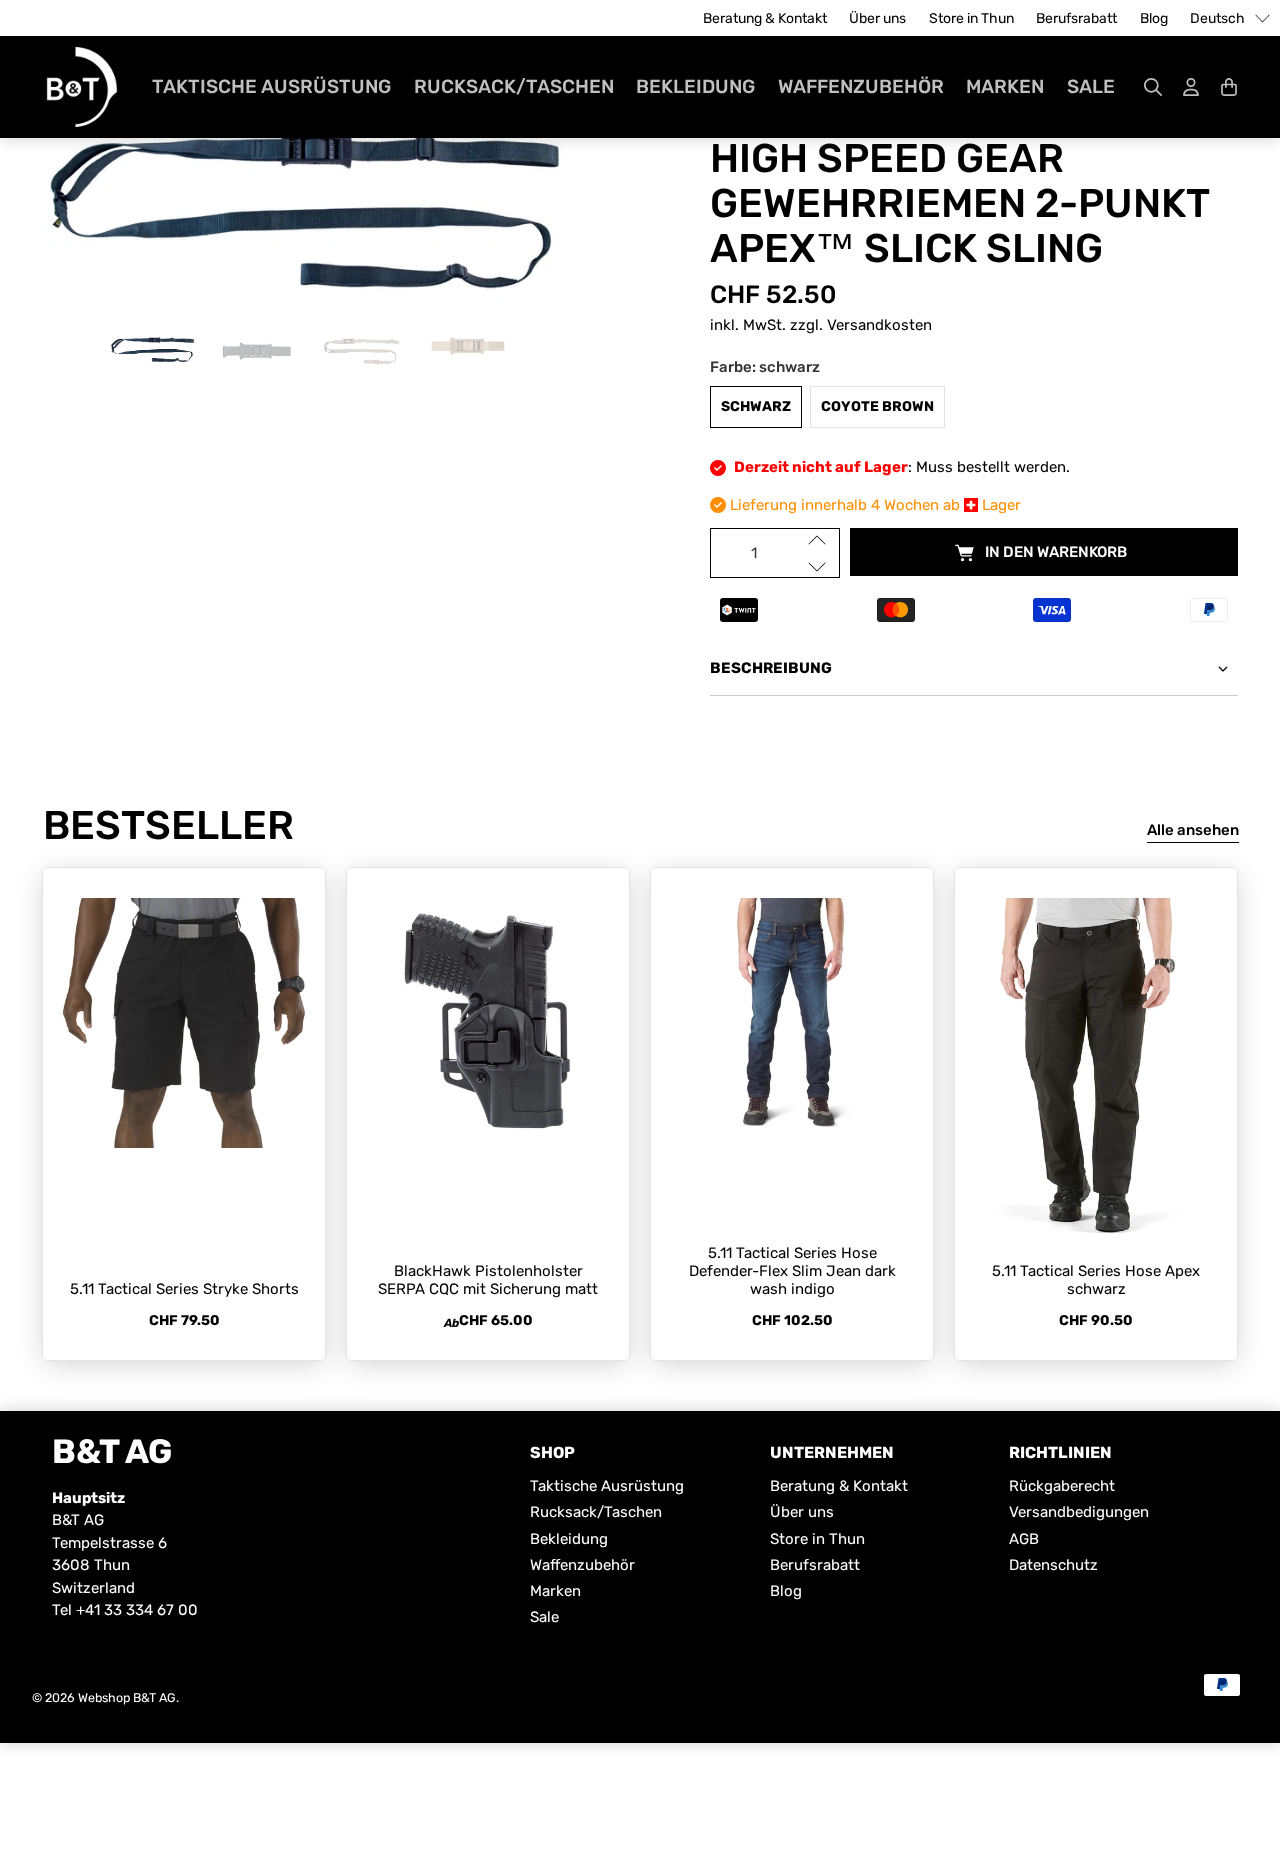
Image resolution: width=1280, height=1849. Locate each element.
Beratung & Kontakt (765, 18)
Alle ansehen (1193, 830)
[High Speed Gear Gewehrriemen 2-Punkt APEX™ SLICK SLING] (306, 209)
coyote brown (877, 406)
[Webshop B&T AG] (82, 87)
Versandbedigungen (1079, 1512)
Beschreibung (771, 668)
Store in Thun (971, 18)
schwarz (756, 406)
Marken (1005, 86)
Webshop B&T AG (127, 1697)
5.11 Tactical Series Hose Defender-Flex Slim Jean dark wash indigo (792, 1271)
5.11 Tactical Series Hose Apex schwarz (1096, 1280)
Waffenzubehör (861, 86)
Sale (1091, 86)
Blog (1154, 18)
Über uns (877, 18)
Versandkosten (879, 325)
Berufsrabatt (1076, 18)
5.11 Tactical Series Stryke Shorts (184, 1289)
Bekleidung (695, 86)
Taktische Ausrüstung (271, 86)
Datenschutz (1053, 1565)
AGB (1024, 1539)
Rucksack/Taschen (514, 86)
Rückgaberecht (1062, 1486)
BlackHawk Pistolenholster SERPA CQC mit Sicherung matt (488, 1280)
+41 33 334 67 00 (137, 1610)
